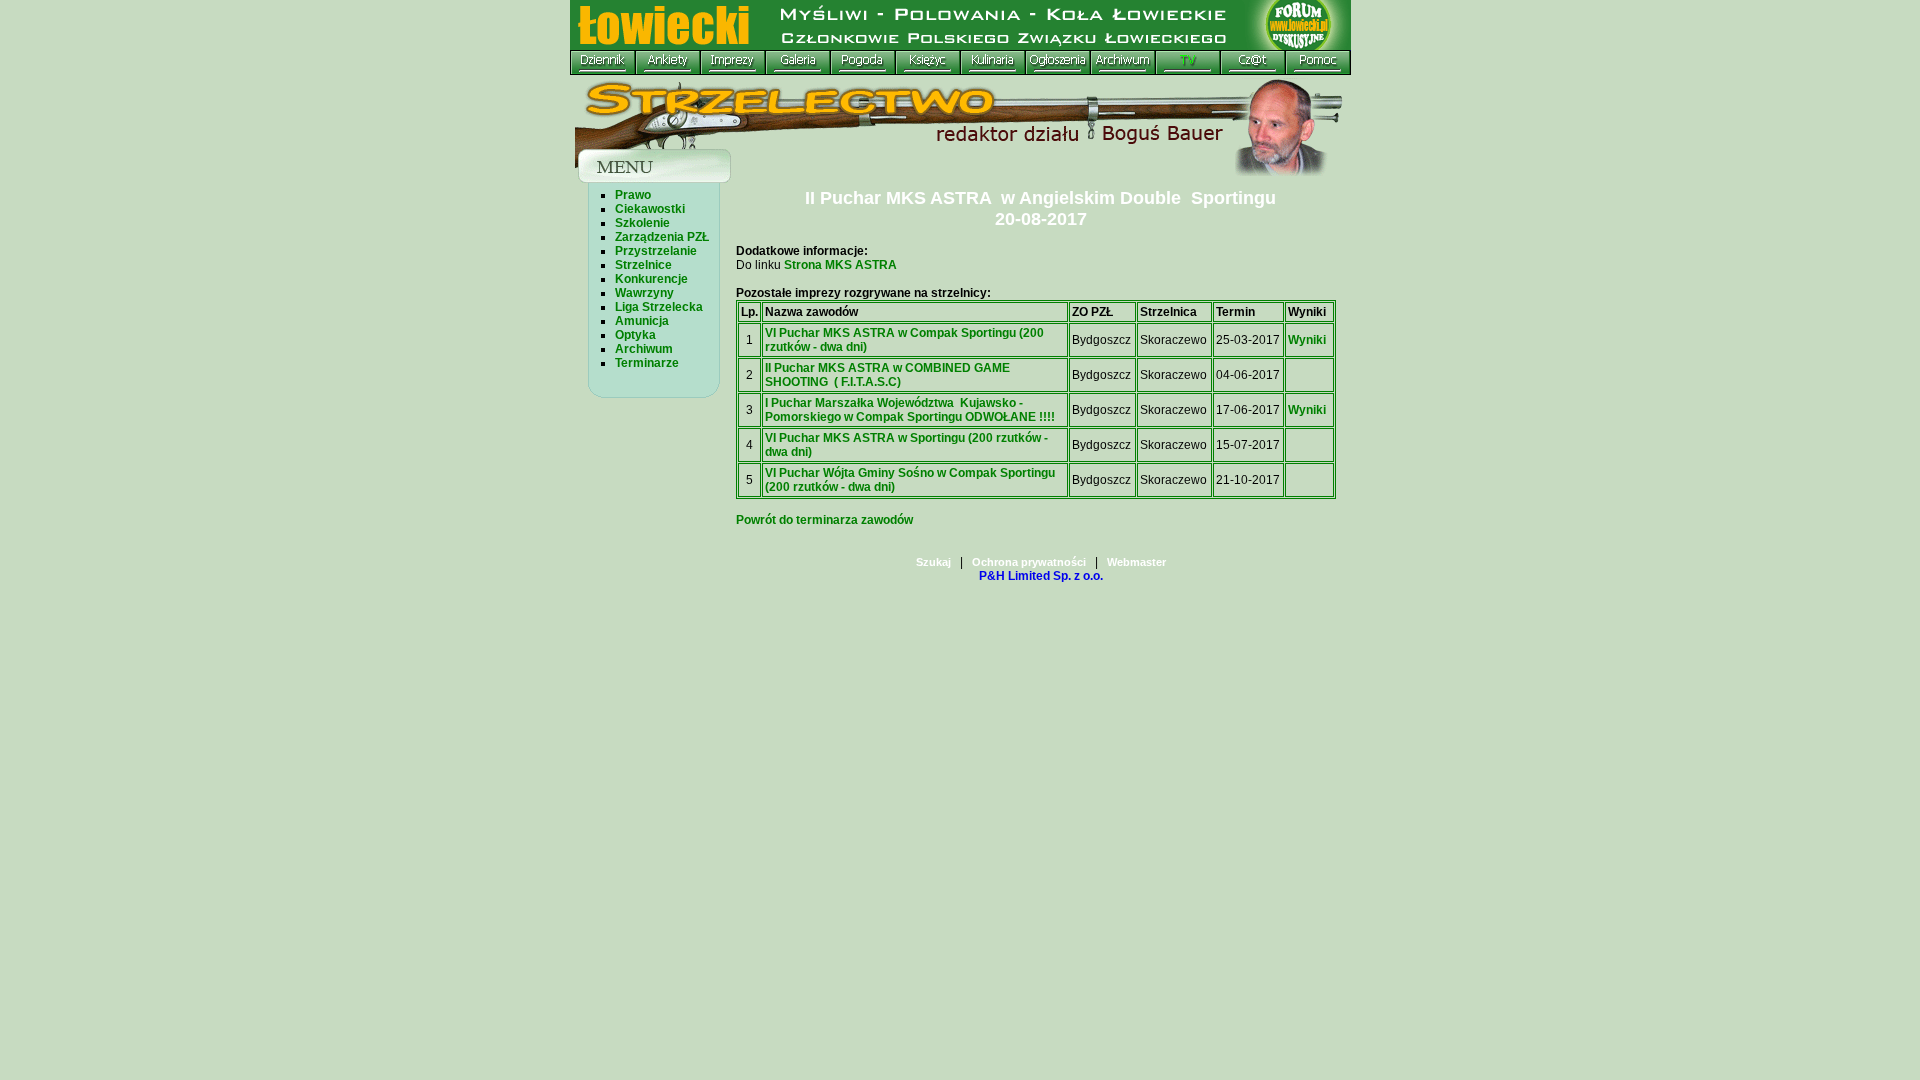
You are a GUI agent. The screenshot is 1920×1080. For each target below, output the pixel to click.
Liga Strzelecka (659, 307)
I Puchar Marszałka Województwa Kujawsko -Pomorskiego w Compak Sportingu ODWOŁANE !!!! (910, 410)
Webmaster (1136, 562)
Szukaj (933, 562)
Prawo (633, 195)
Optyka (635, 335)
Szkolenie (642, 223)
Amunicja (642, 321)
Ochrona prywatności (1029, 562)
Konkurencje (651, 279)
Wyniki (1307, 340)
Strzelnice (643, 265)
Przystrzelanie (656, 251)
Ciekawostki (650, 209)
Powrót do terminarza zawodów (824, 520)
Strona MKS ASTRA (839, 265)
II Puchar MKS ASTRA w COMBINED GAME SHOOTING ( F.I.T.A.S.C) (887, 375)
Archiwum (644, 349)
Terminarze (647, 363)
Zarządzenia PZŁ (662, 237)
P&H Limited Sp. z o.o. (1041, 576)
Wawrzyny (644, 293)
